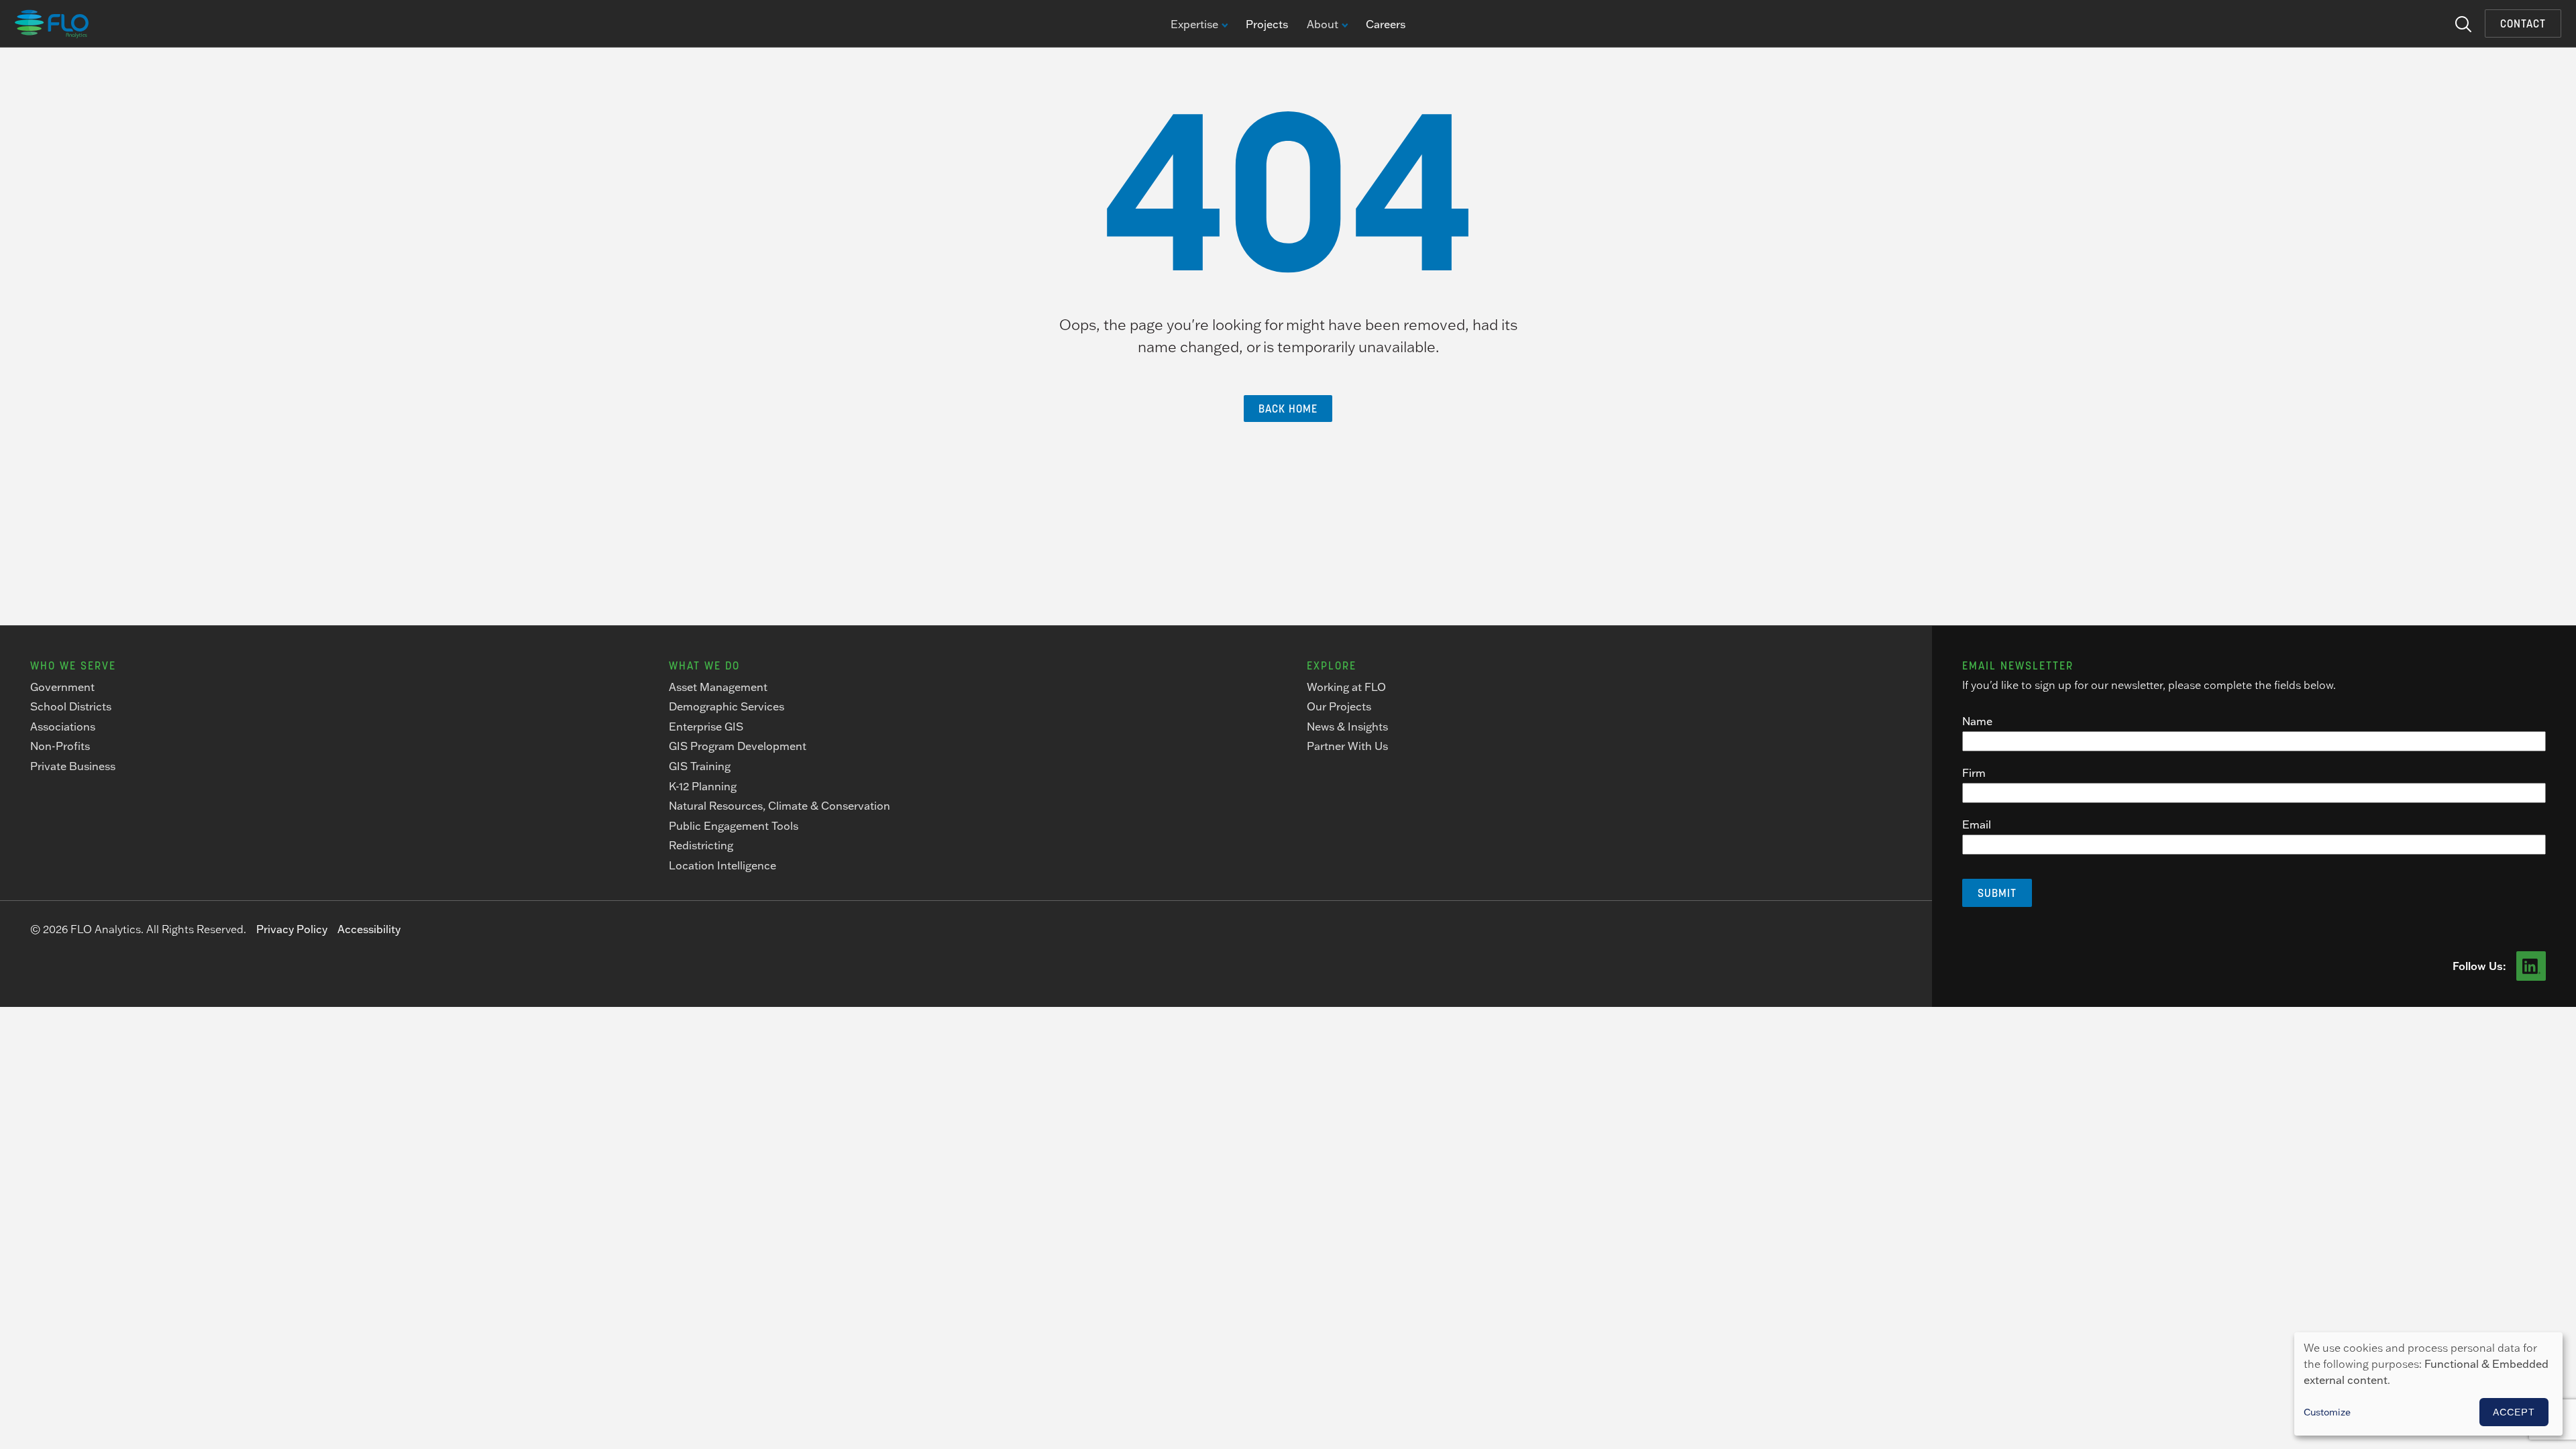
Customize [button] (2327, 1412)
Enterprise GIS (706, 727)
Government (62, 687)
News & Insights (1347, 727)
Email (1977, 824)
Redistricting (701, 845)
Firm (1974, 773)
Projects (1267, 24)
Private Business (73, 766)
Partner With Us (1347, 746)
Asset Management (718, 687)
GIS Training (700, 766)
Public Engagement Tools (734, 826)
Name (1977, 721)
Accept (2514, 1412)
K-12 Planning (703, 786)
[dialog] (2428, 1384)
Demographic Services (727, 706)
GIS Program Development (738, 746)
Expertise (1194, 25)
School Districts (71, 706)
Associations (63, 727)
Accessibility (369, 929)
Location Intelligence (722, 865)
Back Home (1288, 409)
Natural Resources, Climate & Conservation (780, 806)
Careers (1386, 24)
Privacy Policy (292, 929)
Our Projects (1339, 706)
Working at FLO (1346, 687)
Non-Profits (60, 746)
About (1323, 25)
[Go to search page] (2463, 23)
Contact (2523, 23)
